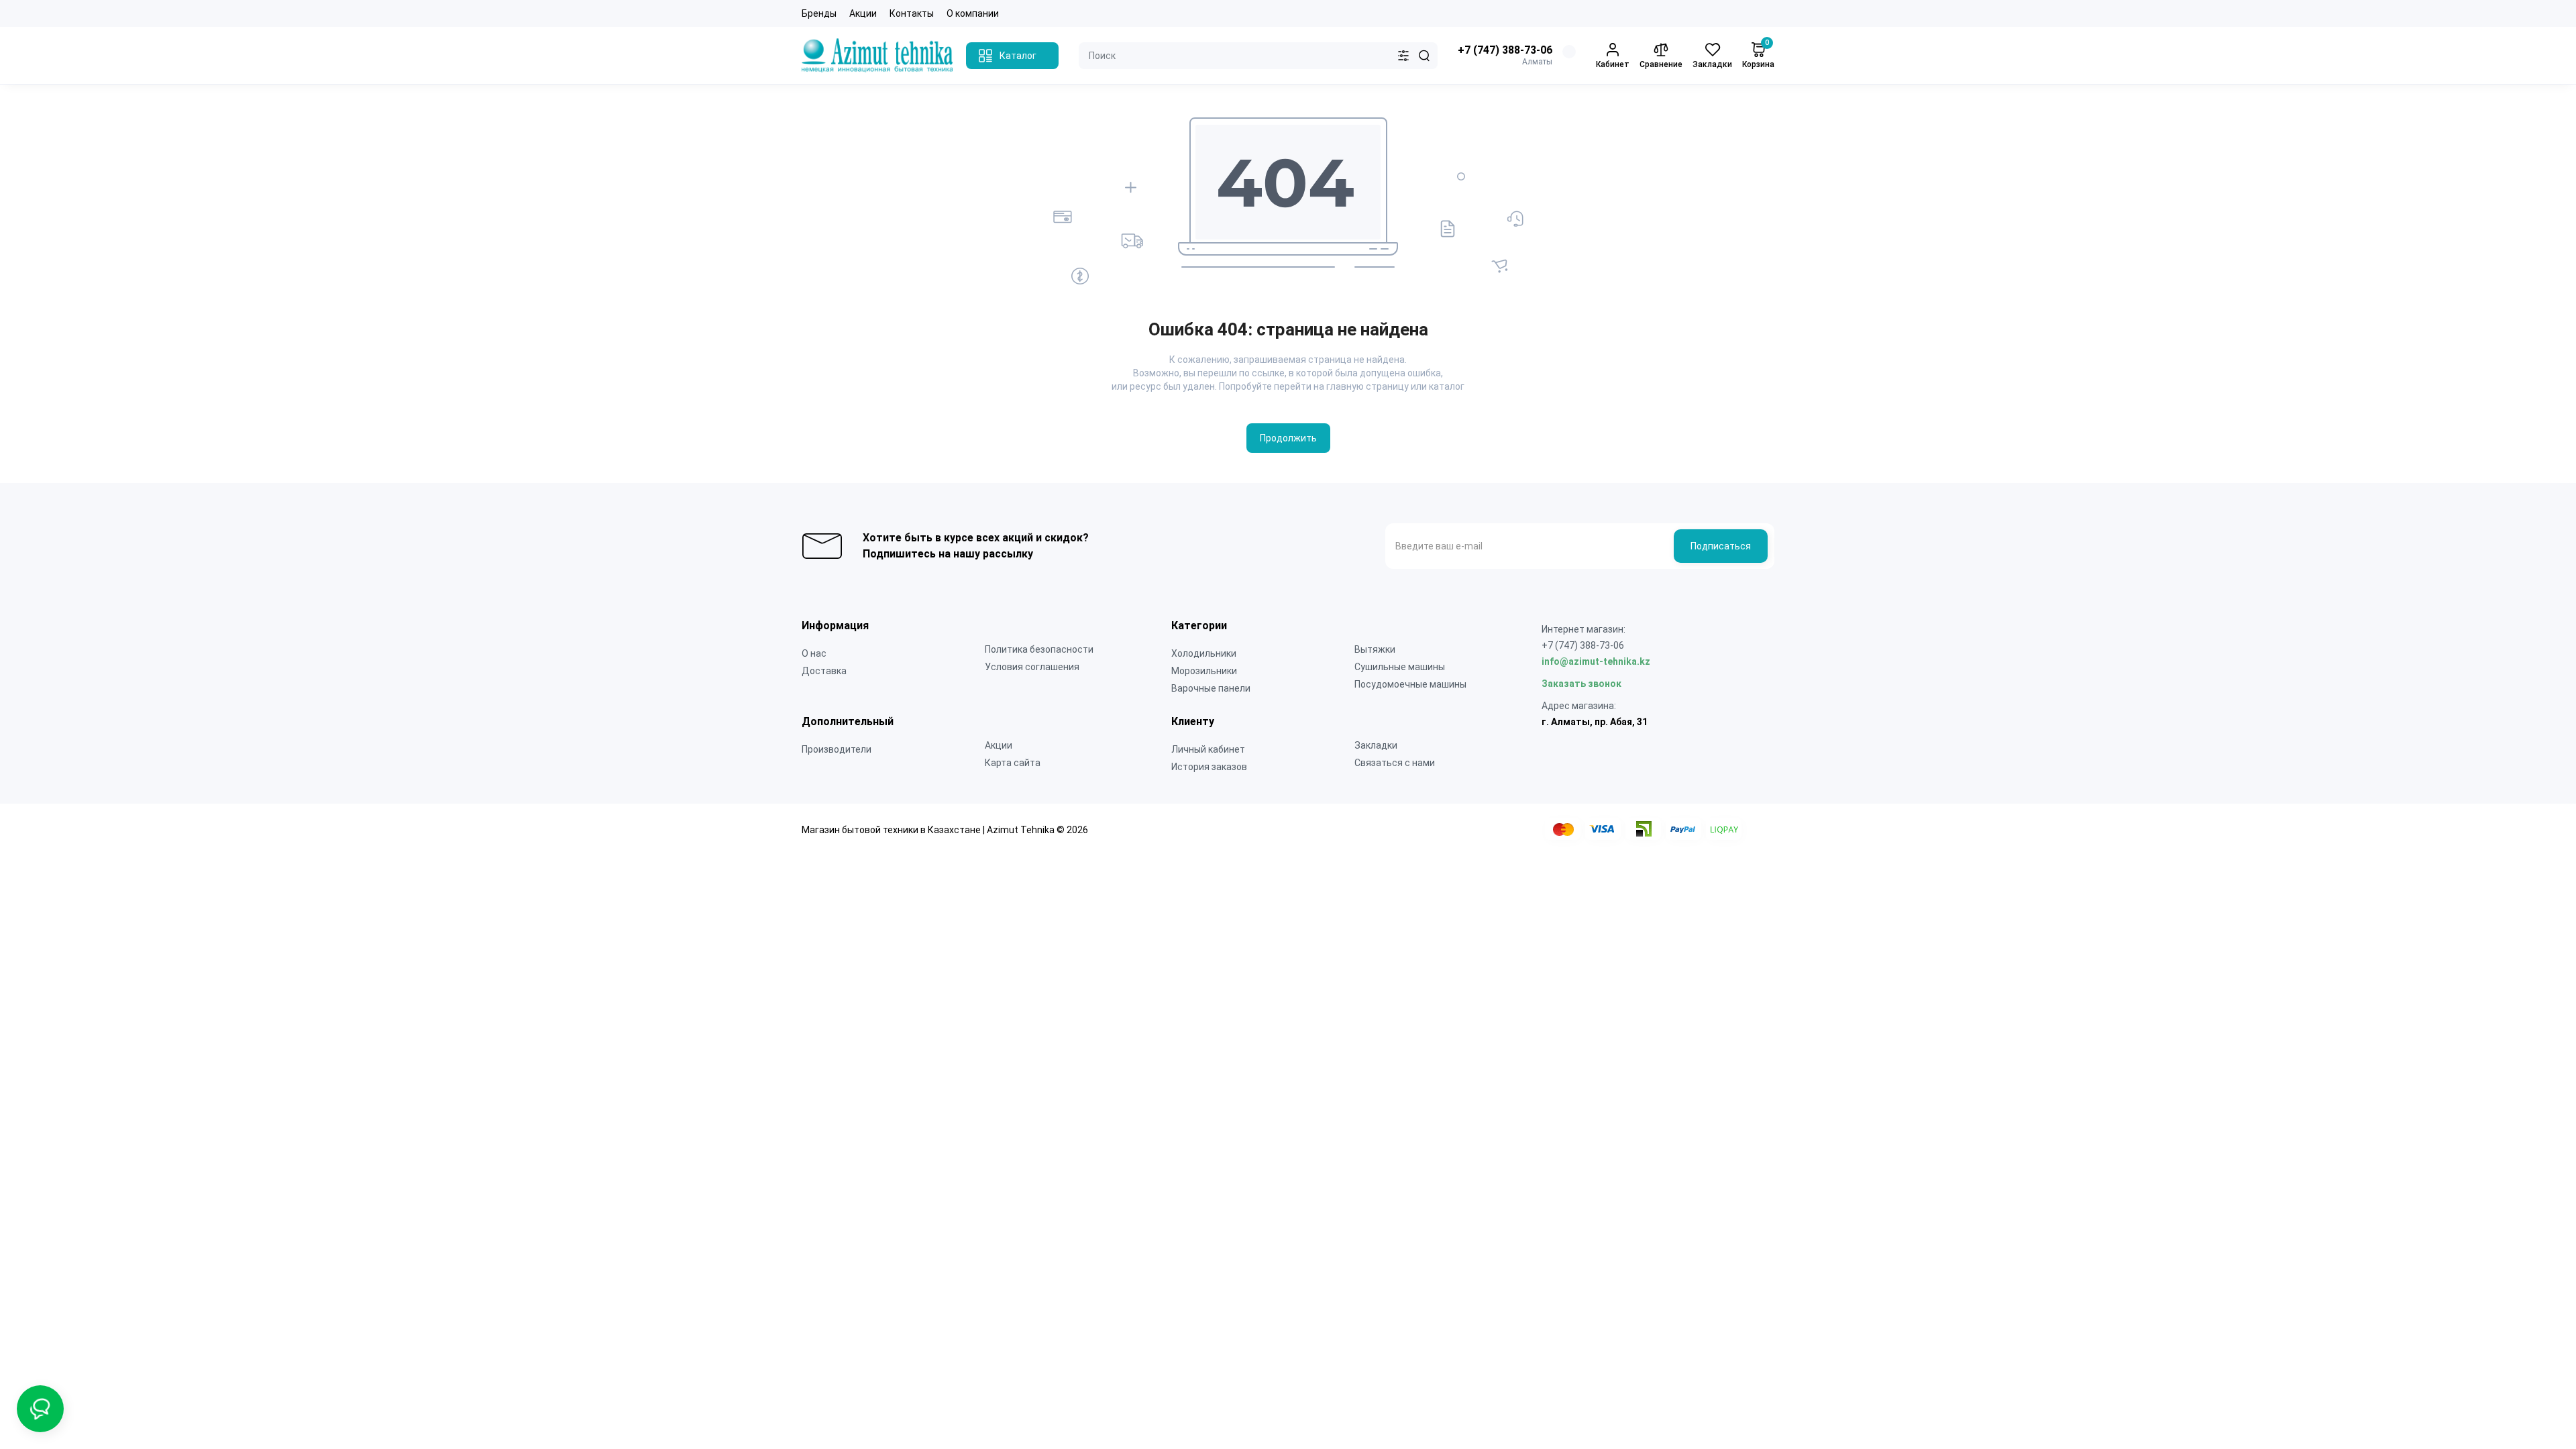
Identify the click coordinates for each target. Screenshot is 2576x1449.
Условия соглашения (1032, 667)
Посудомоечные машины (1410, 684)
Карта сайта (1013, 763)
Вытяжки (1375, 649)
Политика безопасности (1039, 649)
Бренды (819, 13)
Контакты (912, 13)
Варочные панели (1211, 688)
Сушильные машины (1400, 667)
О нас (814, 653)
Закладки (1376, 745)
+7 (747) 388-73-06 (1505, 50)
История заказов (1209, 767)
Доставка (824, 671)
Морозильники (1204, 671)
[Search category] (1403, 56)
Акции (863, 13)
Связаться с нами (1395, 763)
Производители (837, 749)
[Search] (1424, 56)
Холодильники (1204, 653)
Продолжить (1288, 438)
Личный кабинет (1208, 749)
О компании (973, 13)
